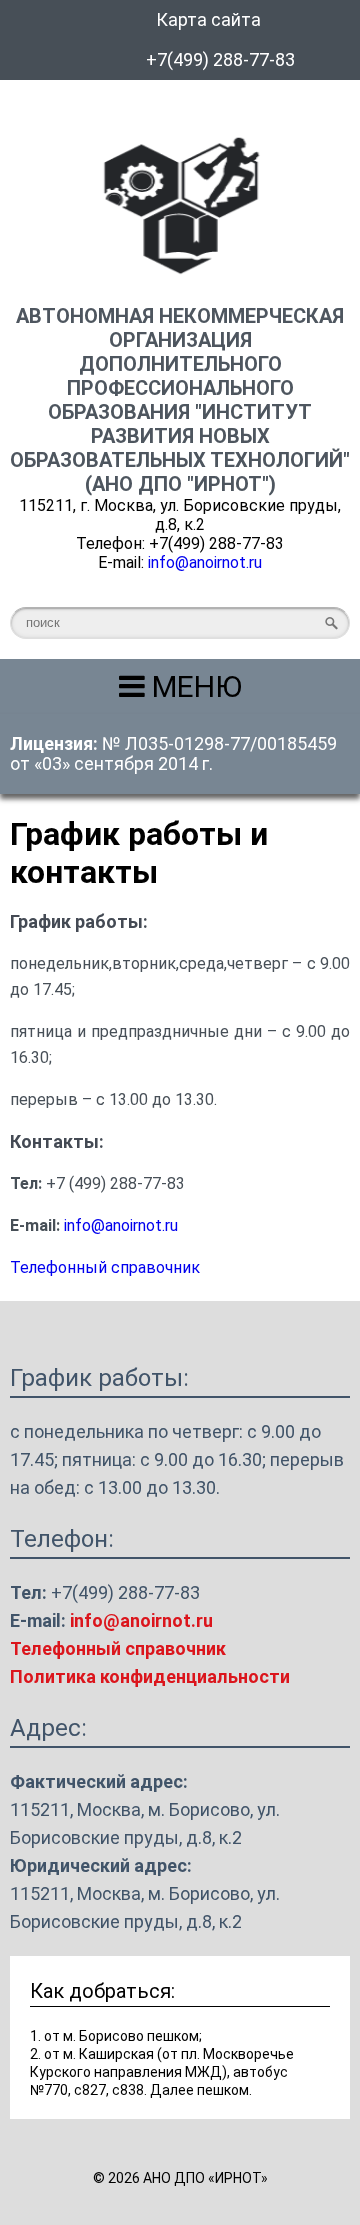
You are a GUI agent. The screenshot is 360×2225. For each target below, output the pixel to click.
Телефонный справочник (105, 1267)
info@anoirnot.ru (205, 562)
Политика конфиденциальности (150, 1676)
